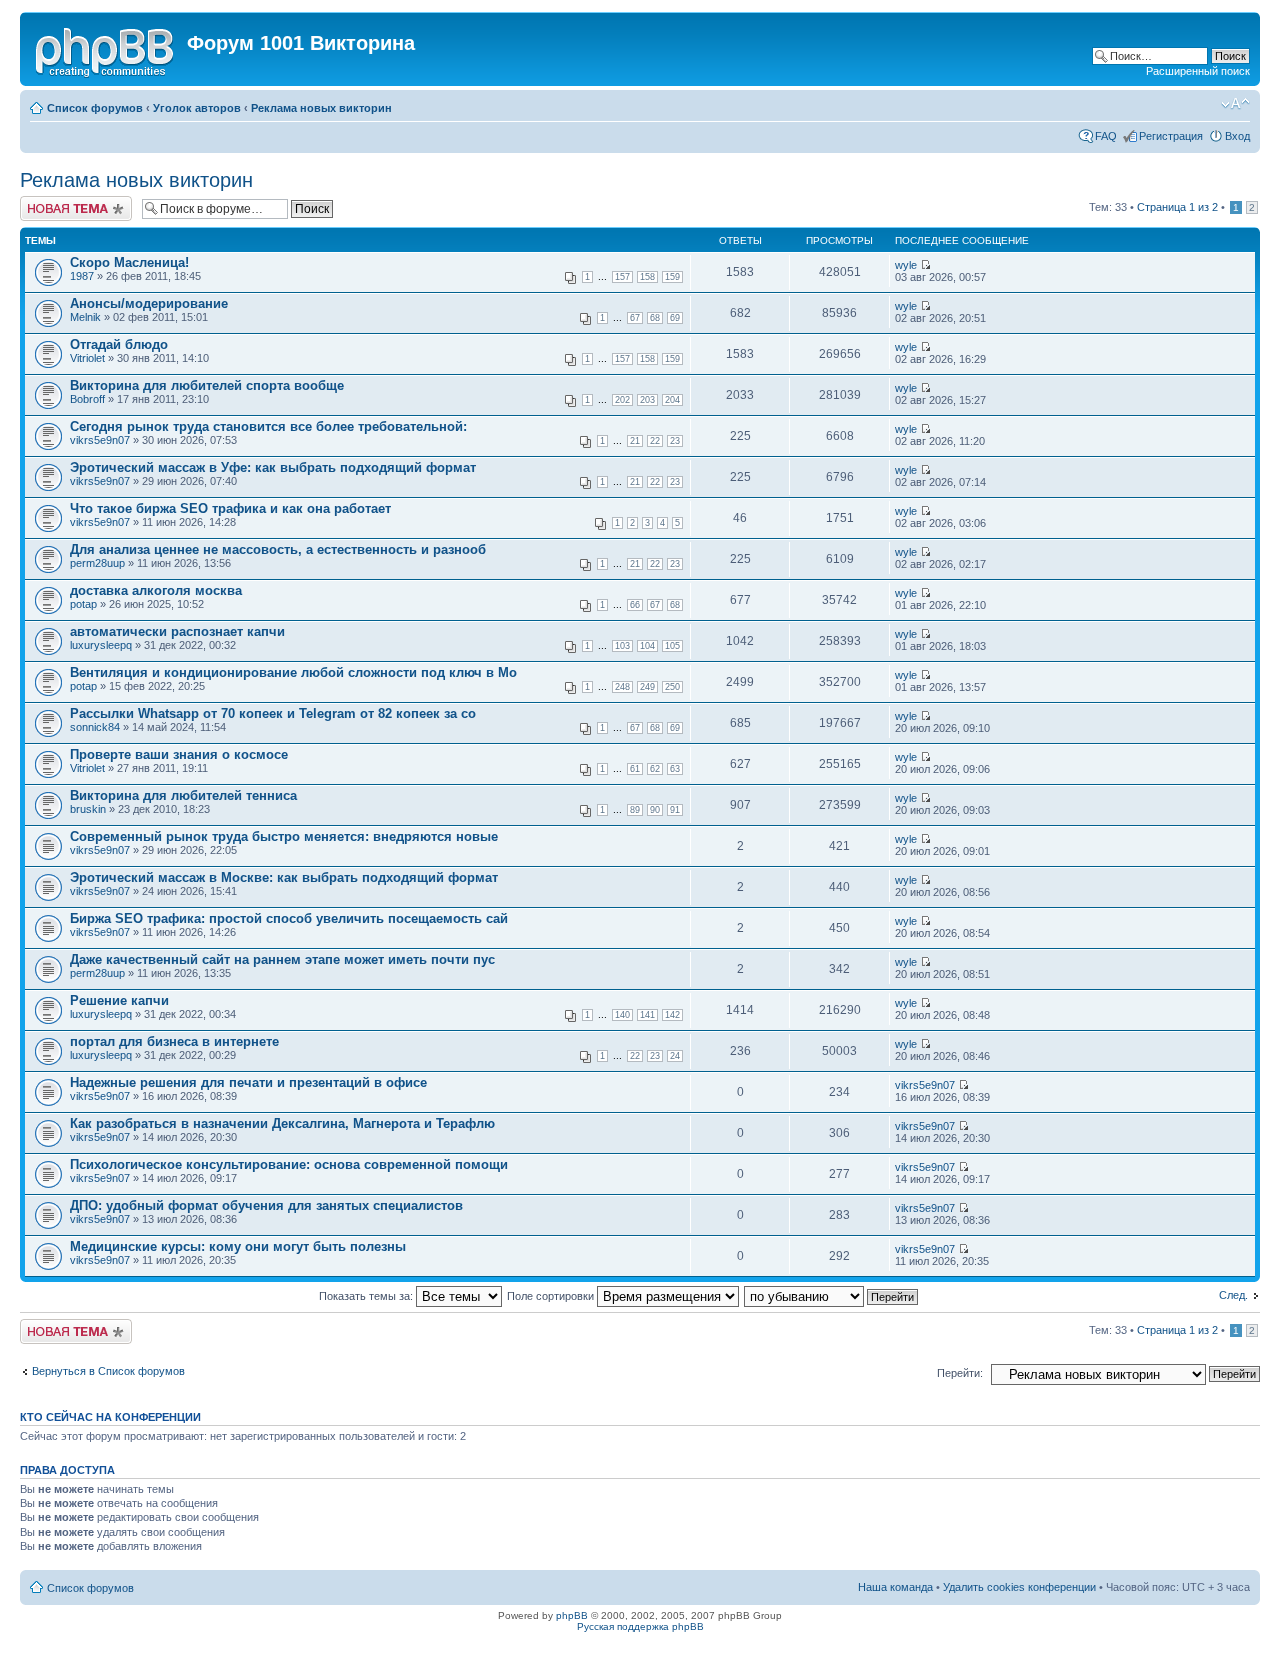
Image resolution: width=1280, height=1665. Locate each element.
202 (622, 400)
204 (672, 400)
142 (672, 1015)
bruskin (88, 809)
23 (675, 441)
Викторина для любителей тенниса (183, 795)
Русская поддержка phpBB (640, 1626)
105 (672, 646)
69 (675, 318)
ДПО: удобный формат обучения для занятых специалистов (266, 1205)
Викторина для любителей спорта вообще (207, 385)
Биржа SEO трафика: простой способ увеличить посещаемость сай (289, 918)
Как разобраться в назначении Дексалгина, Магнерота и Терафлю (282, 1123)
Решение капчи (119, 1000)
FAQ (1106, 136)
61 (635, 769)
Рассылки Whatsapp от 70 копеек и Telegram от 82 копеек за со (273, 713)
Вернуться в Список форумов (108, 1371)
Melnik (85, 317)
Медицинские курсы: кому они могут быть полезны (238, 1246)
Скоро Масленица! (129, 262)
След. (1233, 1295)
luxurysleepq (101, 645)
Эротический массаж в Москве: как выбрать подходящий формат (284, 877)
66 (635, 605)
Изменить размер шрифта (1235, 104)
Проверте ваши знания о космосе (179, 754)
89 (635, 810)
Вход (1237, 136)
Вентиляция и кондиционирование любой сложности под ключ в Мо (293, 672)
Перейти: (960, 1373)
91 (675, 810)
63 (675, 769)
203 (647, 400)
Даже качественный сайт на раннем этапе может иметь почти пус (282, 959)
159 (672, 277)
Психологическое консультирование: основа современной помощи (289, 1164)
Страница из (1177, 207)
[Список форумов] (106, 49)
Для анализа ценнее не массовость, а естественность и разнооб (278, 549)
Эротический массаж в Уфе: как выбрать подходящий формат (273, 467)
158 (647, 277)
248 (622, 687)
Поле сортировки (552, 1296)
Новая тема (50, 202)
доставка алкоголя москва (156, 590)
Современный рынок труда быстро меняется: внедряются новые (284, 836)
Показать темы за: (367, 1296)
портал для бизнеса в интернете (174, 1041)
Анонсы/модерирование (149, 303)
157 (622, 277)
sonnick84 (95, 727)
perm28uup (97, 563)
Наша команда (895, 1587)
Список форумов (95, 108)
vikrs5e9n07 (100, 440)
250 (672, 687)
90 (655, 810)
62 (655, 769)
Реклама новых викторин (321, 108)
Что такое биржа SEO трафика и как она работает (230, 508)
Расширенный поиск (1198, 71)
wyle (906, 265)
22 (655, 441)
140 (622, 1015)
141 (647, 1015)
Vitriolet (87, 358)
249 (647, 687)
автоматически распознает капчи (177, 631)
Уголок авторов (197, 108)
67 (635, 318)
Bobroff (87, 399)
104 (647, 646)
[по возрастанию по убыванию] (832, 1296)
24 (675, 1056)
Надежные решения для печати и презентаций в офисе (248, 1082)
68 (655, 318)
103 (622, 646)
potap (83, 604)
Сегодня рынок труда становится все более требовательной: (268, 426)
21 (635, 441)
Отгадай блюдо (119, 344)
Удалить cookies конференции (1019, 1587)
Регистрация (1171, 136)
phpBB (572, 1615)
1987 (82, 276)
